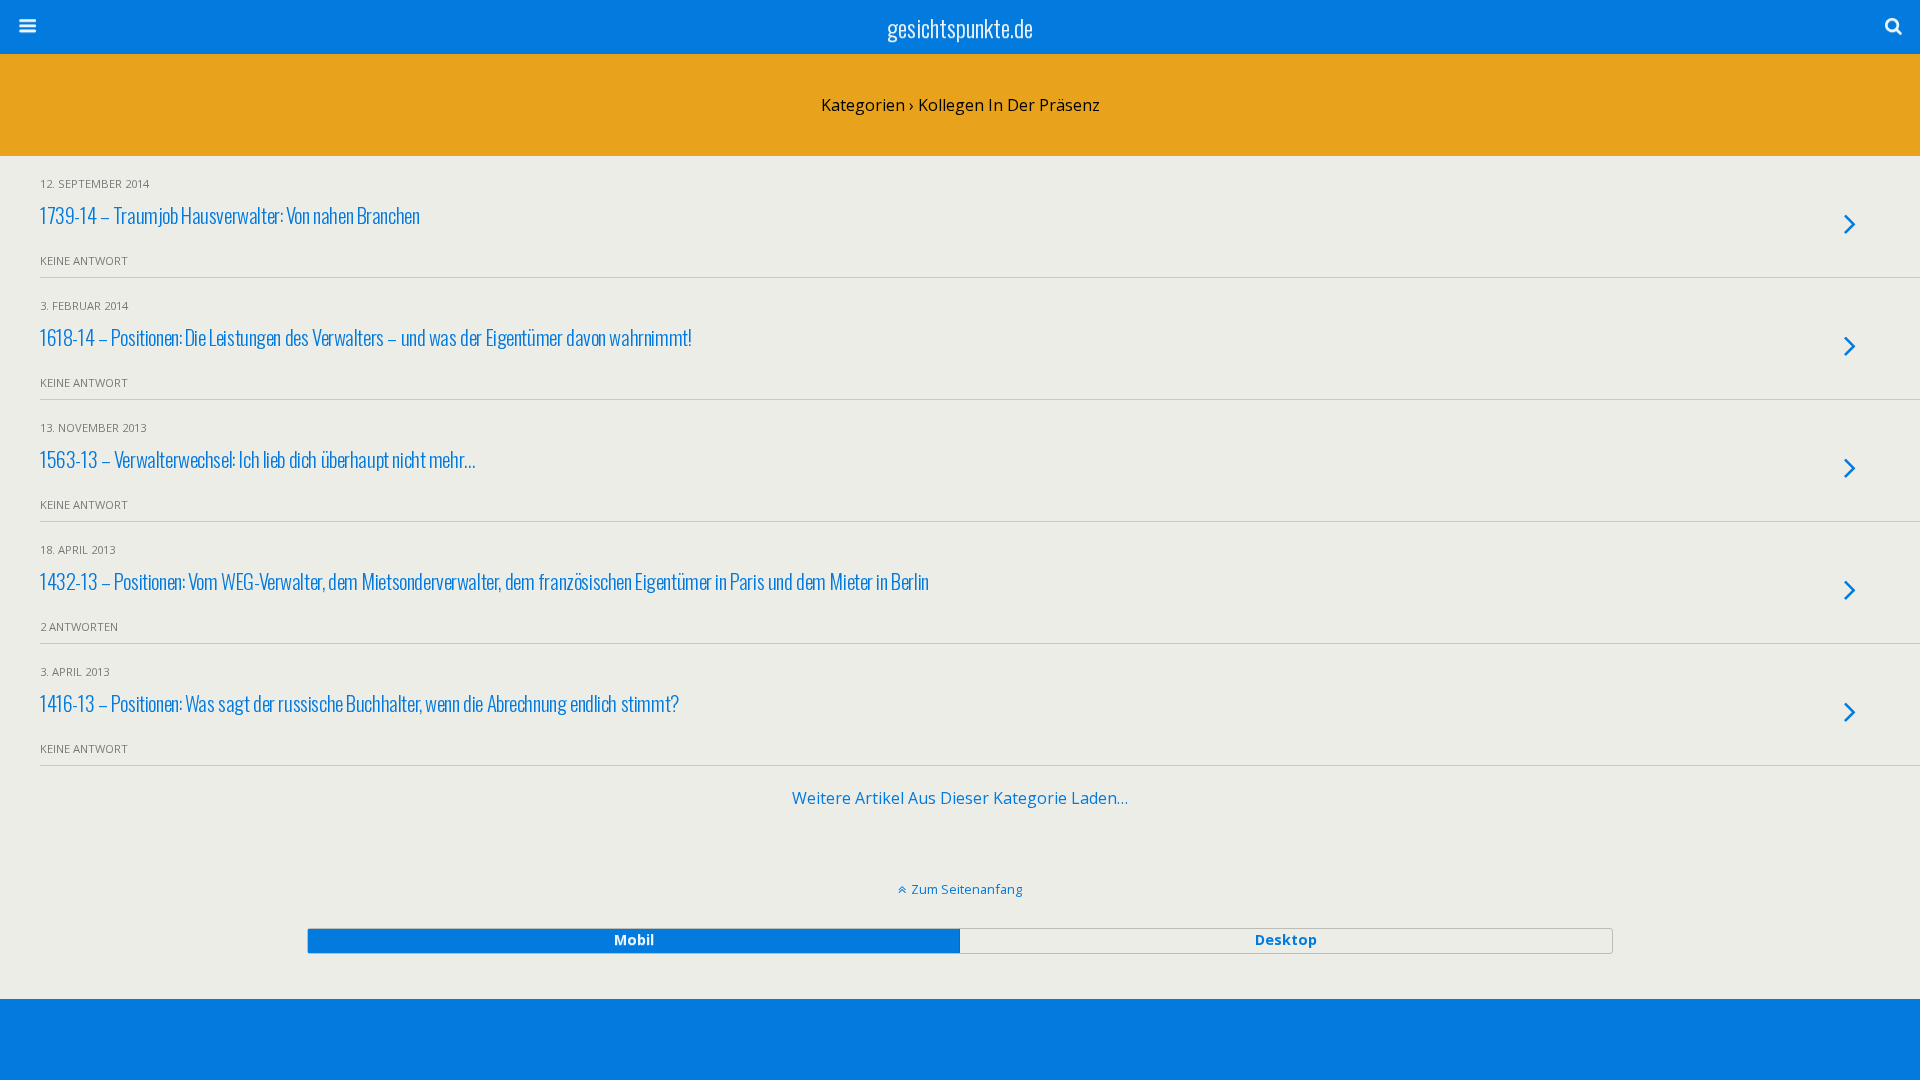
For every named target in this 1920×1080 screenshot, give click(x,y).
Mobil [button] (634, 939)
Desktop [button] (1286, 939)
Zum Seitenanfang (966, 889)
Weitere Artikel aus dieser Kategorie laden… (960, 798)
